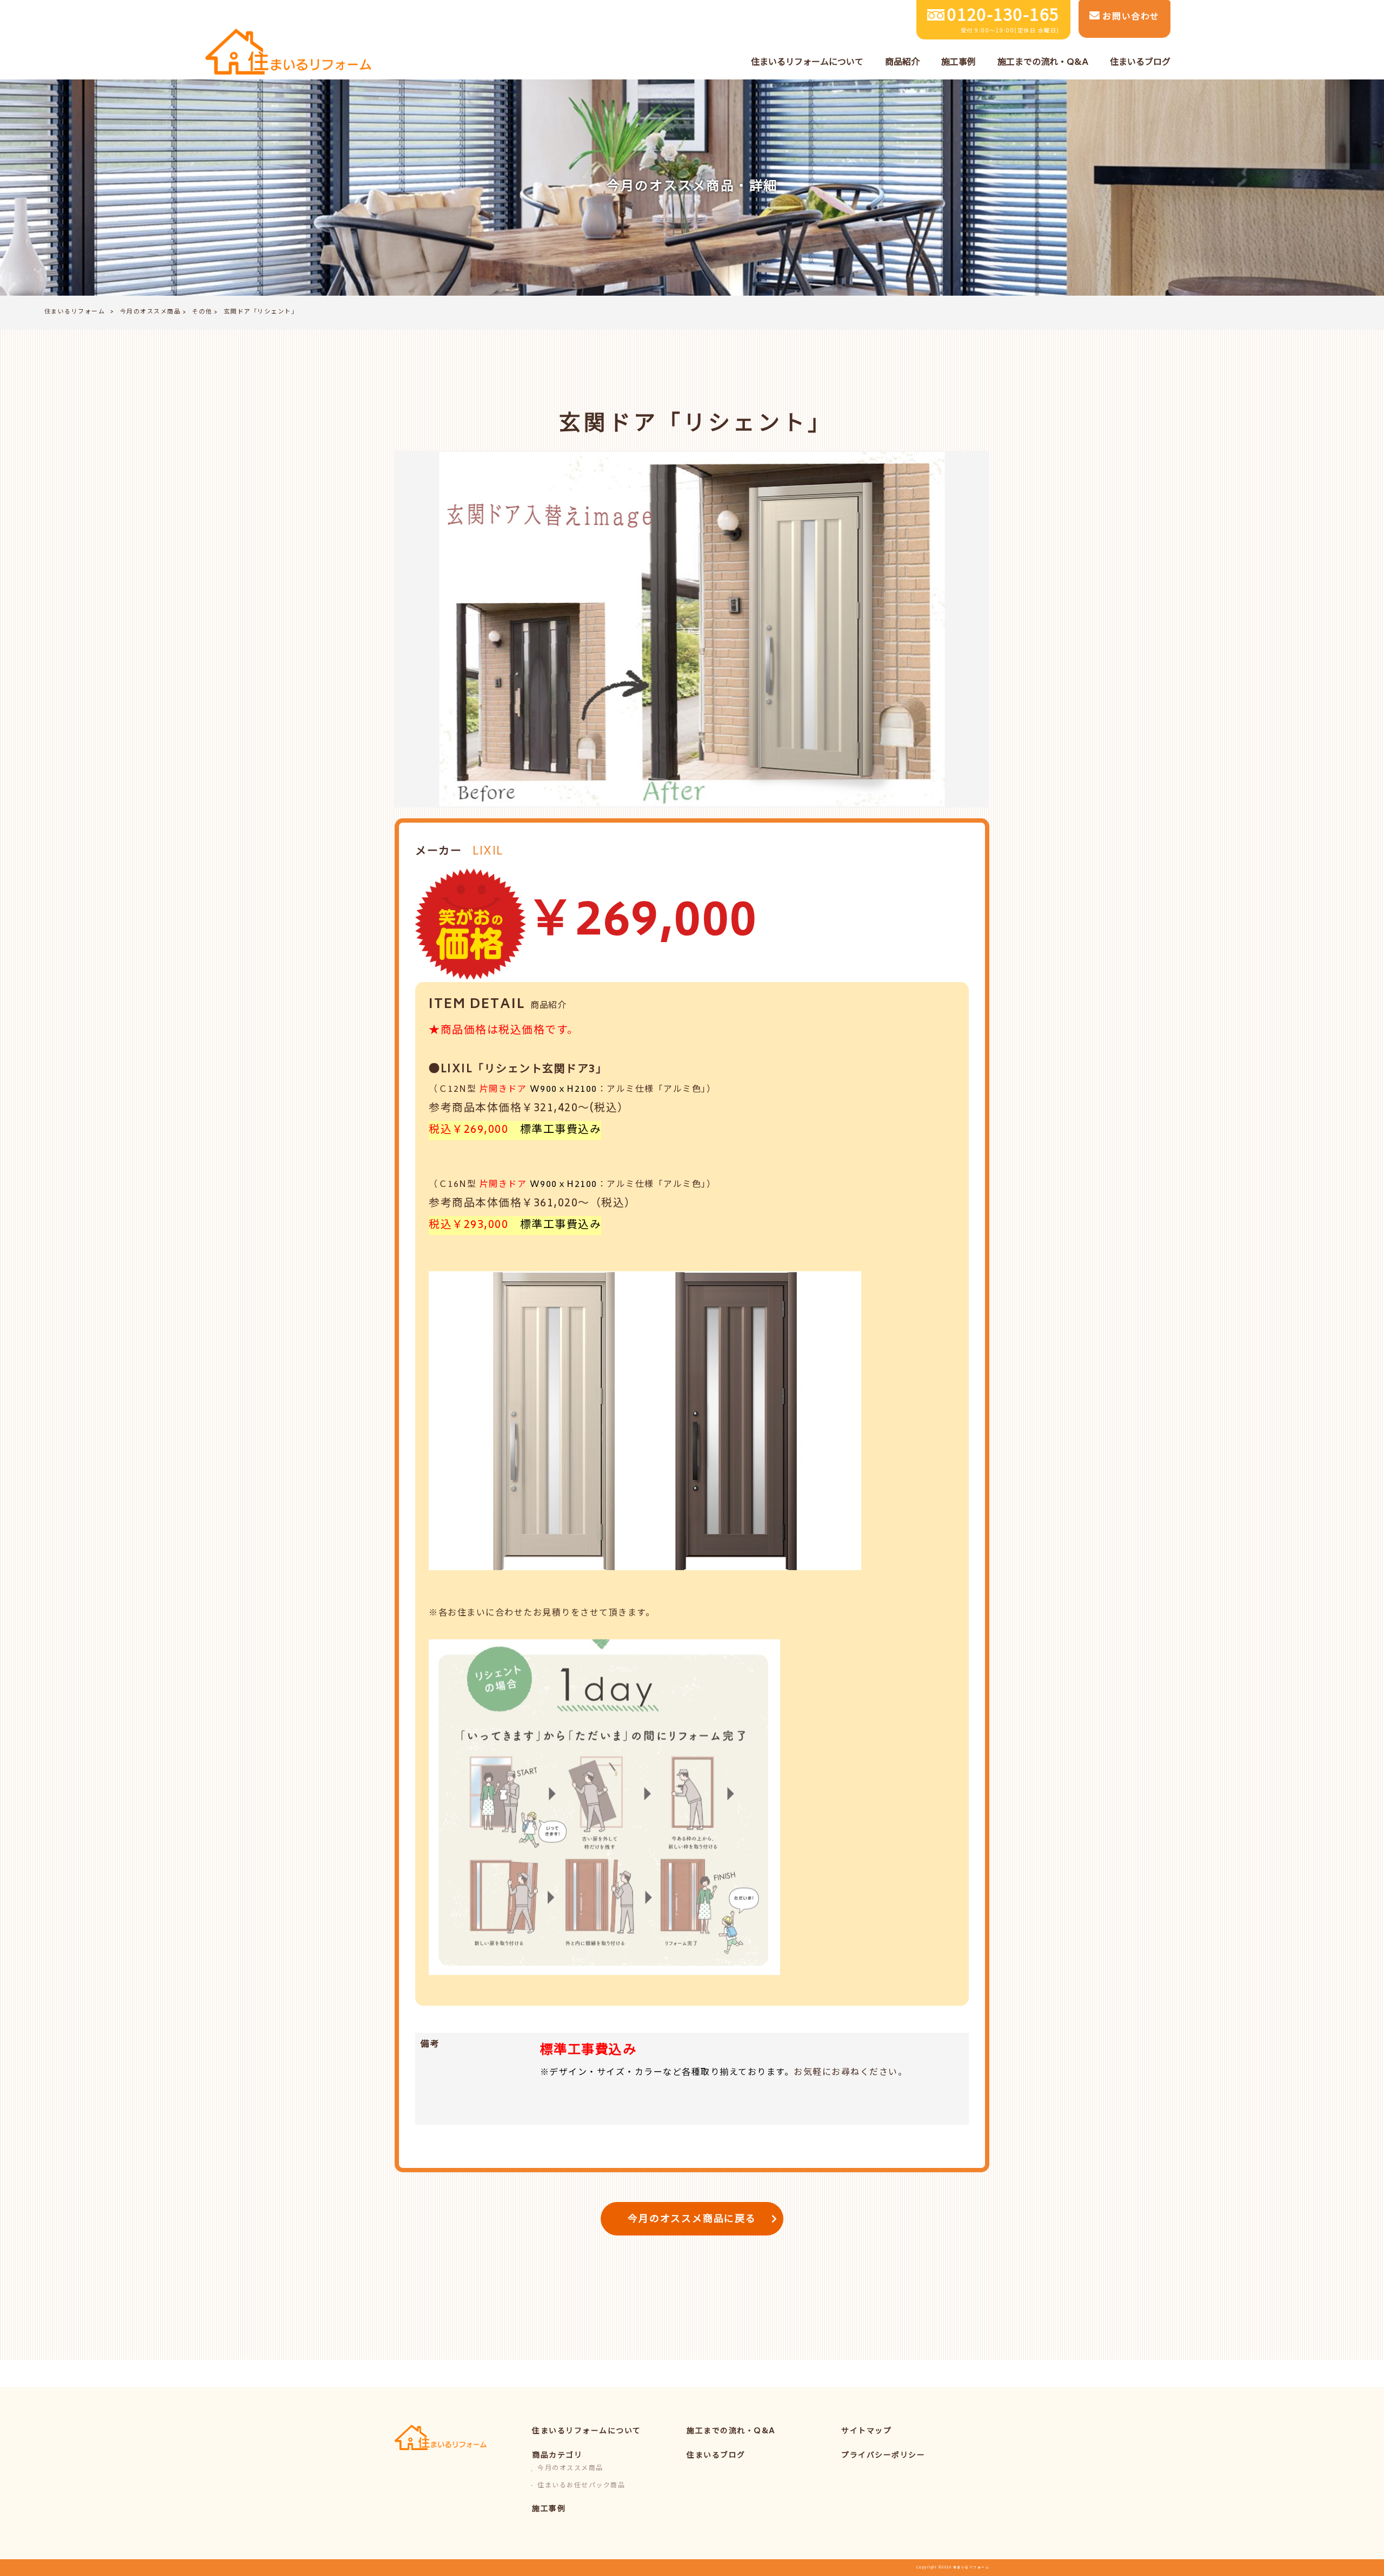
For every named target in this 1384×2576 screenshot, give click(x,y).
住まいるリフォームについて (587, 2431)
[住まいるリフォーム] (288, 53)
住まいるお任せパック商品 (581, 2486)
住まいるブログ (716, 2456)
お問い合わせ (1130, 17)
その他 (202, 312)
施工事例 (549, 2509)
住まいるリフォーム (75, 312)
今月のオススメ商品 (151, 312)
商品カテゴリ (557, 2456)
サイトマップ (866, 2431)
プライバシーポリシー (883, 2456)
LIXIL (488, 852)
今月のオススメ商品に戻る (692, 2220)
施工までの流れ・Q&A (731, 2431)
